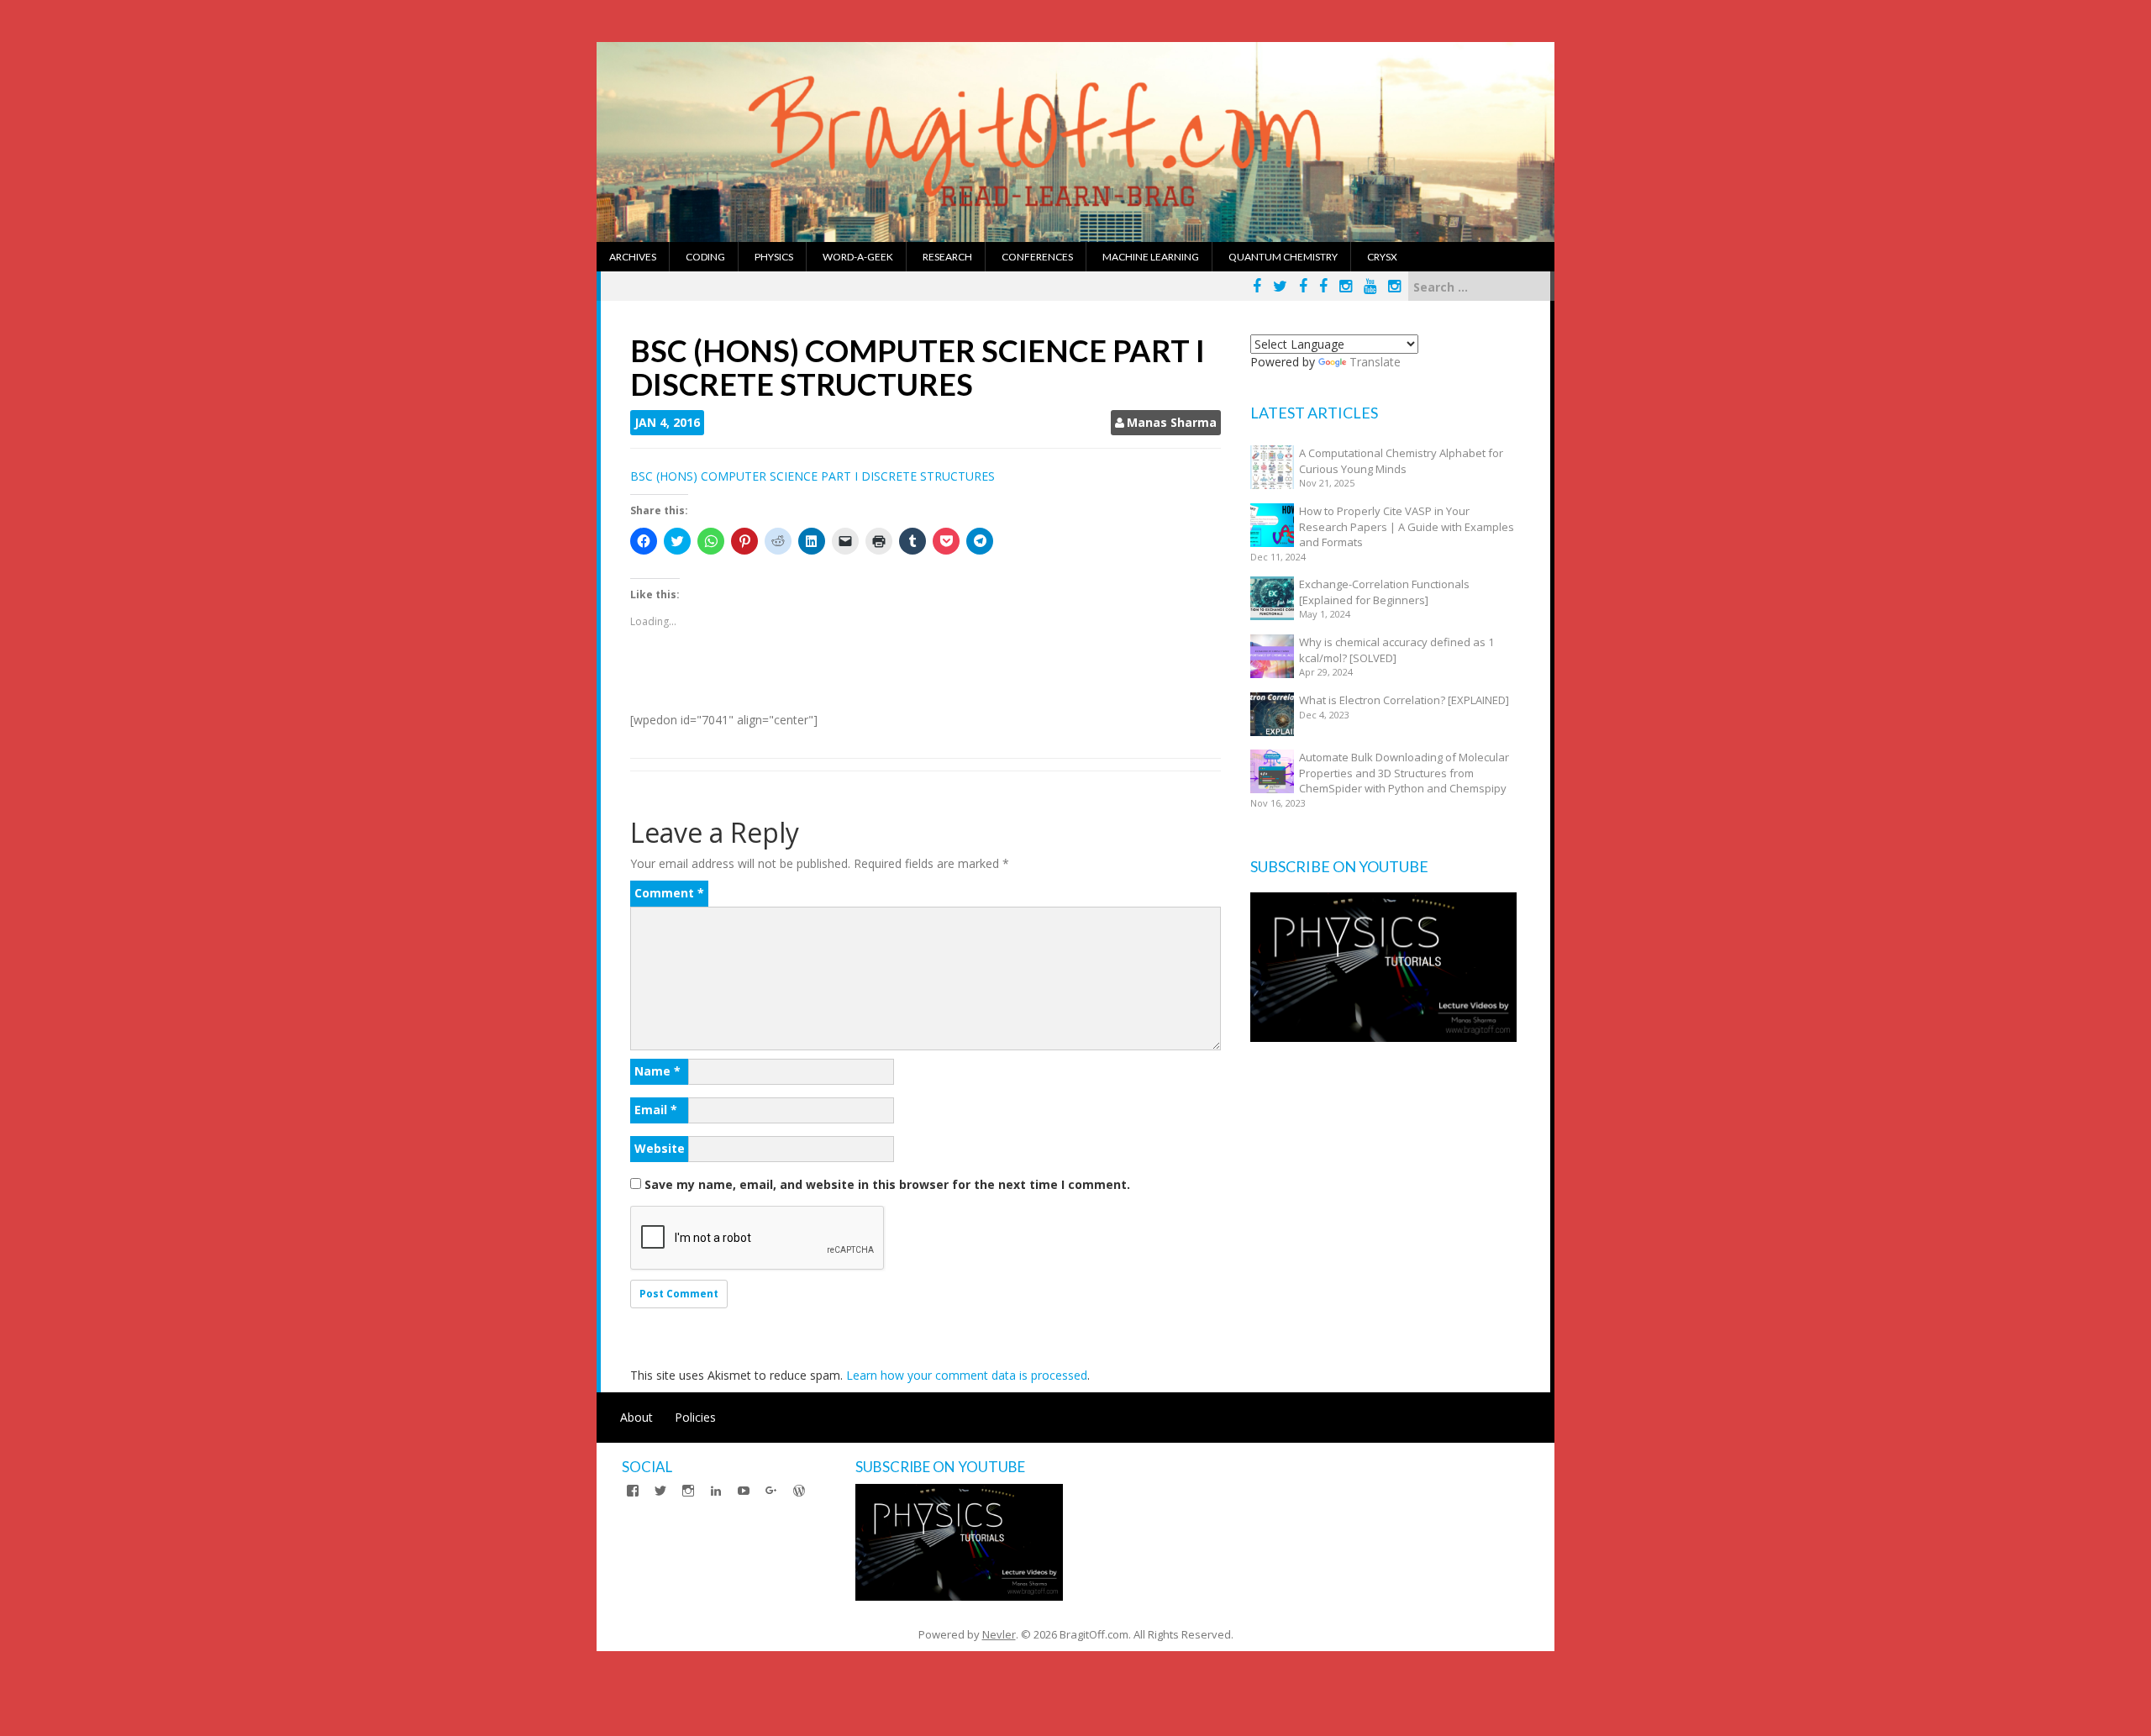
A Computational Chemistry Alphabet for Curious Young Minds (1401, 461)
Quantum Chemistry (1283, 257)
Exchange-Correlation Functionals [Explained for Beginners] (1384, 592)
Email (656, 1110)
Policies (695, 1417)
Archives (633, 257)
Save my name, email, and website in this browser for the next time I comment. (887, 1184)
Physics (774, 257)
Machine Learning (1151, 257)
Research (947, 257)
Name (657, 1071)
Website (660, 1148)
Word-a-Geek (858, 257)
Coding (705, 257)
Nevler (999, 1634)
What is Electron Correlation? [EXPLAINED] (1404, 700)
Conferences (1037, 257)
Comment (669, 893)
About (636, 1417)
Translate (1375, 362)
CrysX (1382, 257)
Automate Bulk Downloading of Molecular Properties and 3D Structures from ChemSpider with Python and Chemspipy (1404, 773)
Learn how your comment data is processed (967, 1375)
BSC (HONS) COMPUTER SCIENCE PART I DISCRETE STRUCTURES (813, 476)
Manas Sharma (1172, 422)
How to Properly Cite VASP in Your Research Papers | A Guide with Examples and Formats (1407, 526)
